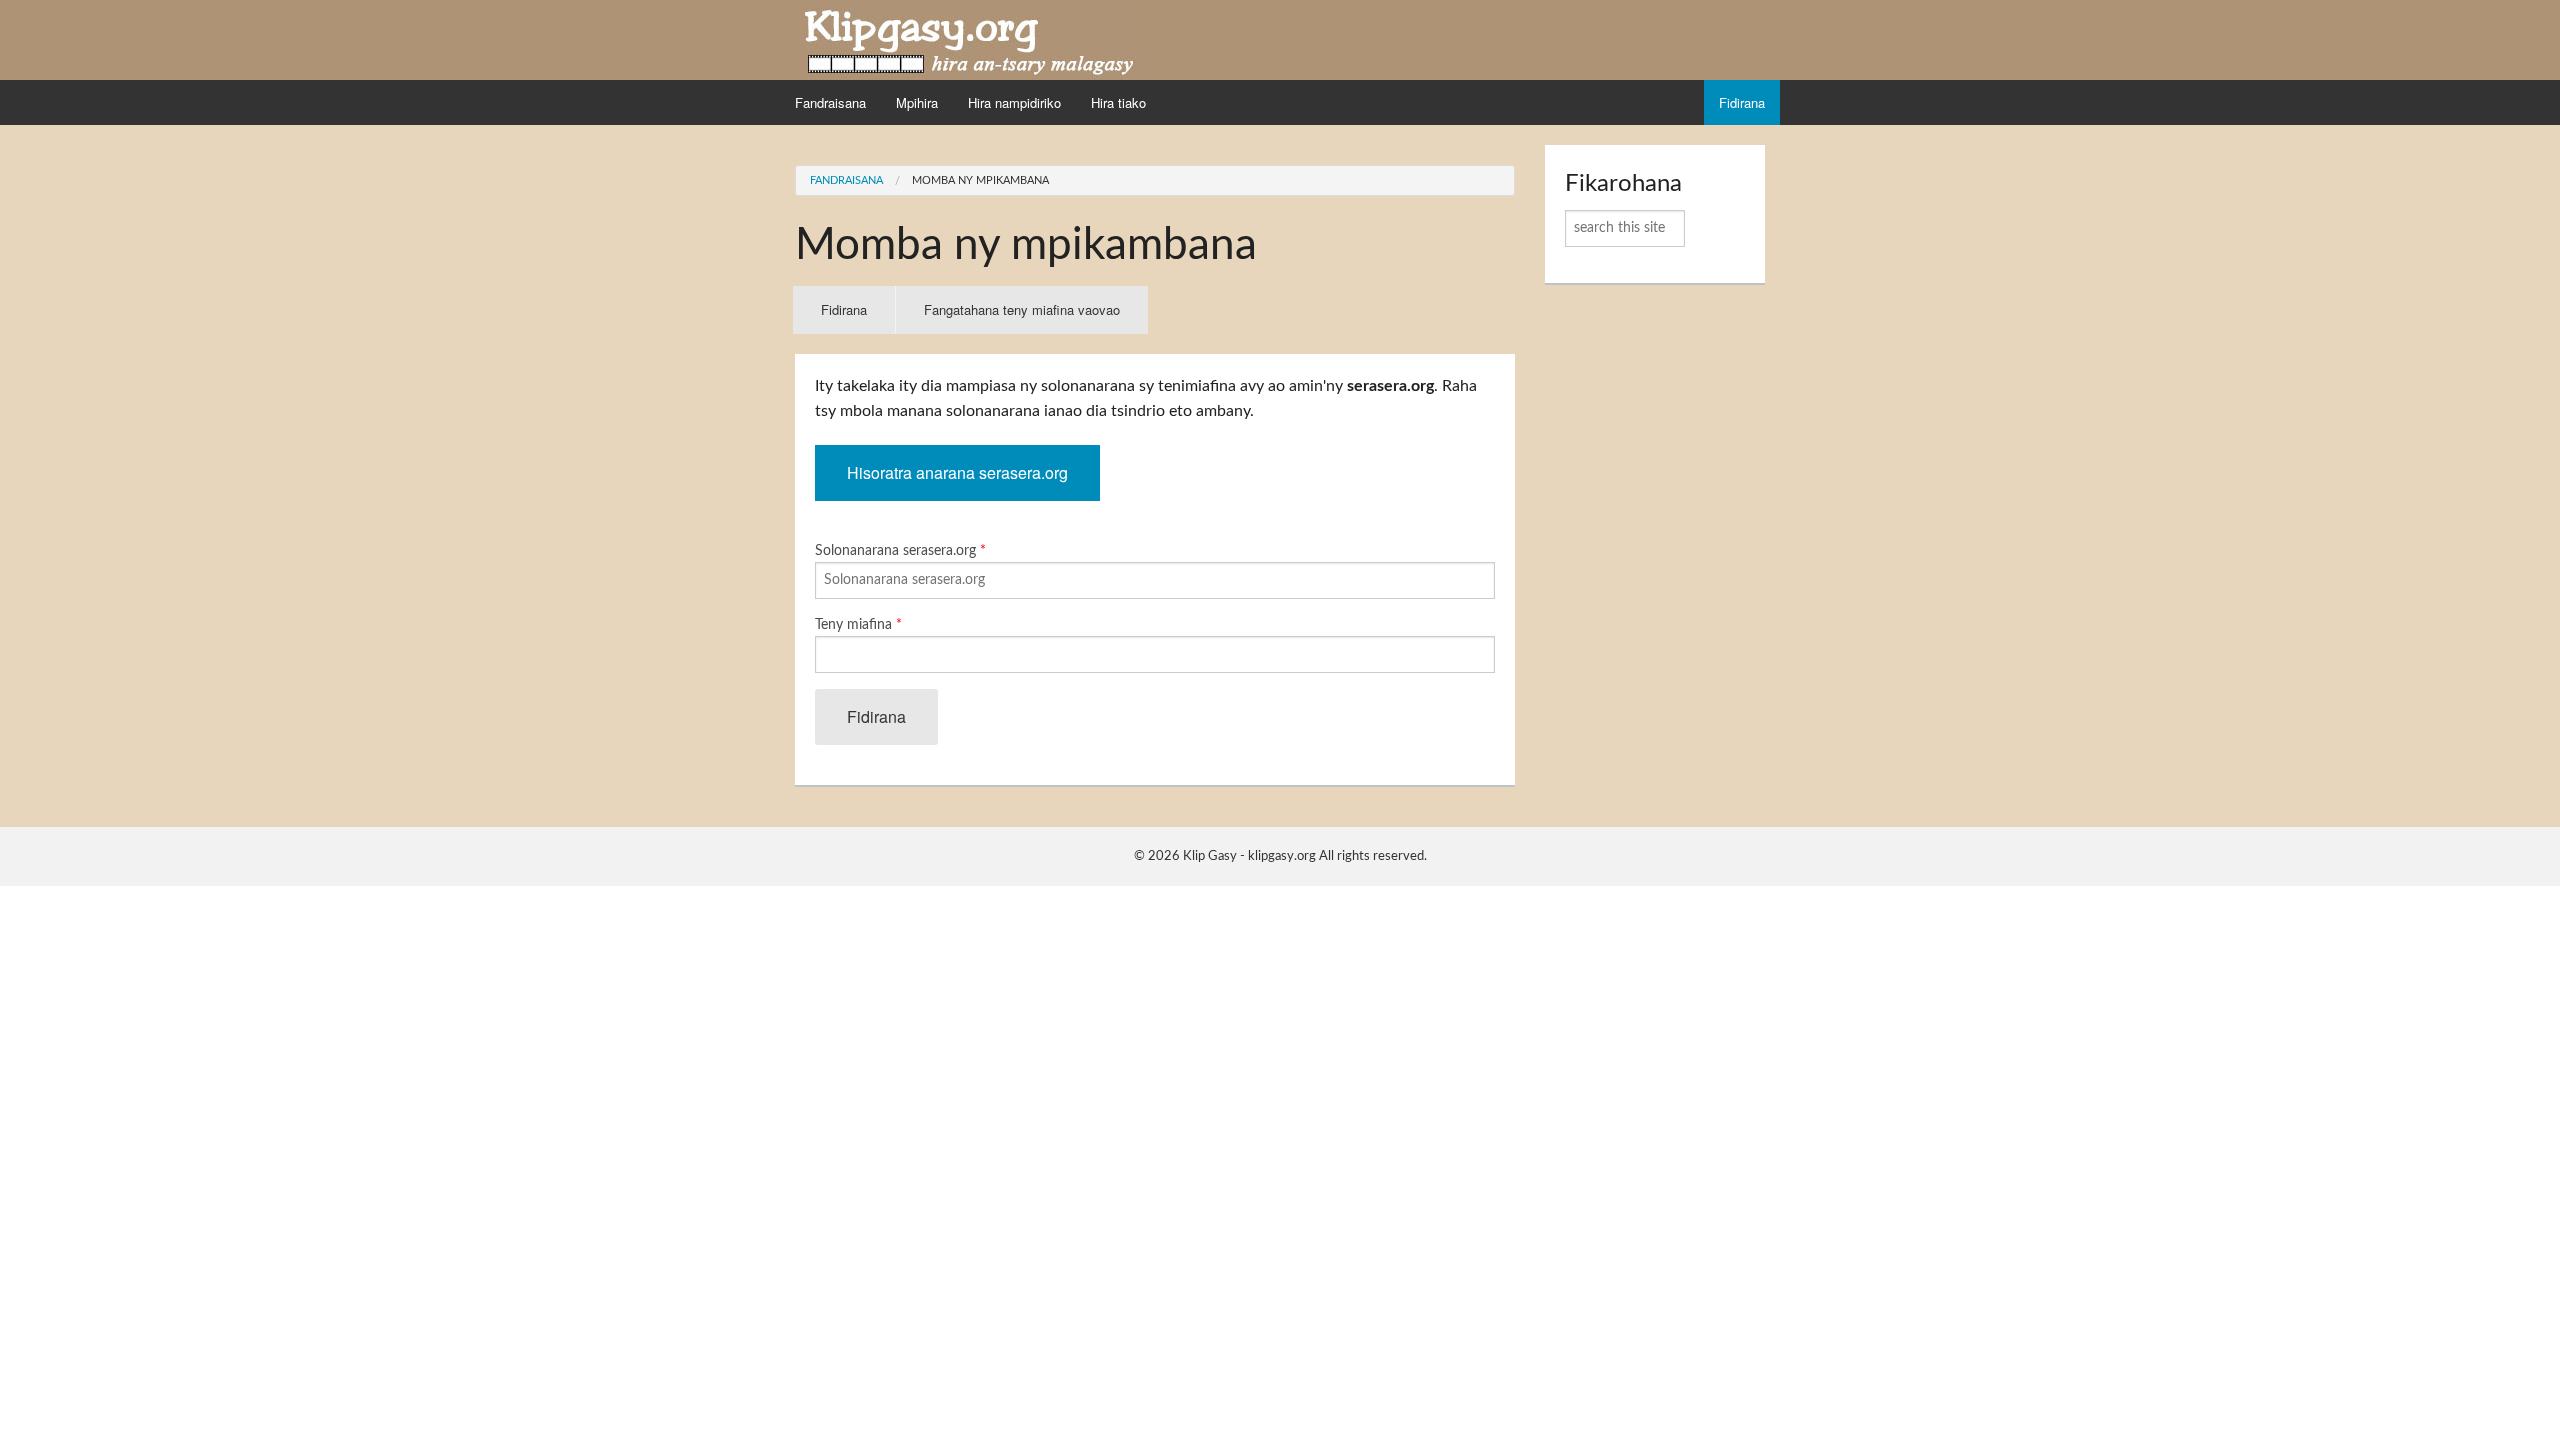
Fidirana (1742, 102)
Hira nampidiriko (1014, 102)
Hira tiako (1118, 102)
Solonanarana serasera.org (900, 551)
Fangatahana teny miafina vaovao (1022, 309)
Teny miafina (858, 625)
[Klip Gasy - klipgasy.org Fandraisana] (970, 39)
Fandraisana (830, 102)
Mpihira (917, 102)
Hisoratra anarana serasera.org (957, 472)
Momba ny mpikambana (980, 180)
